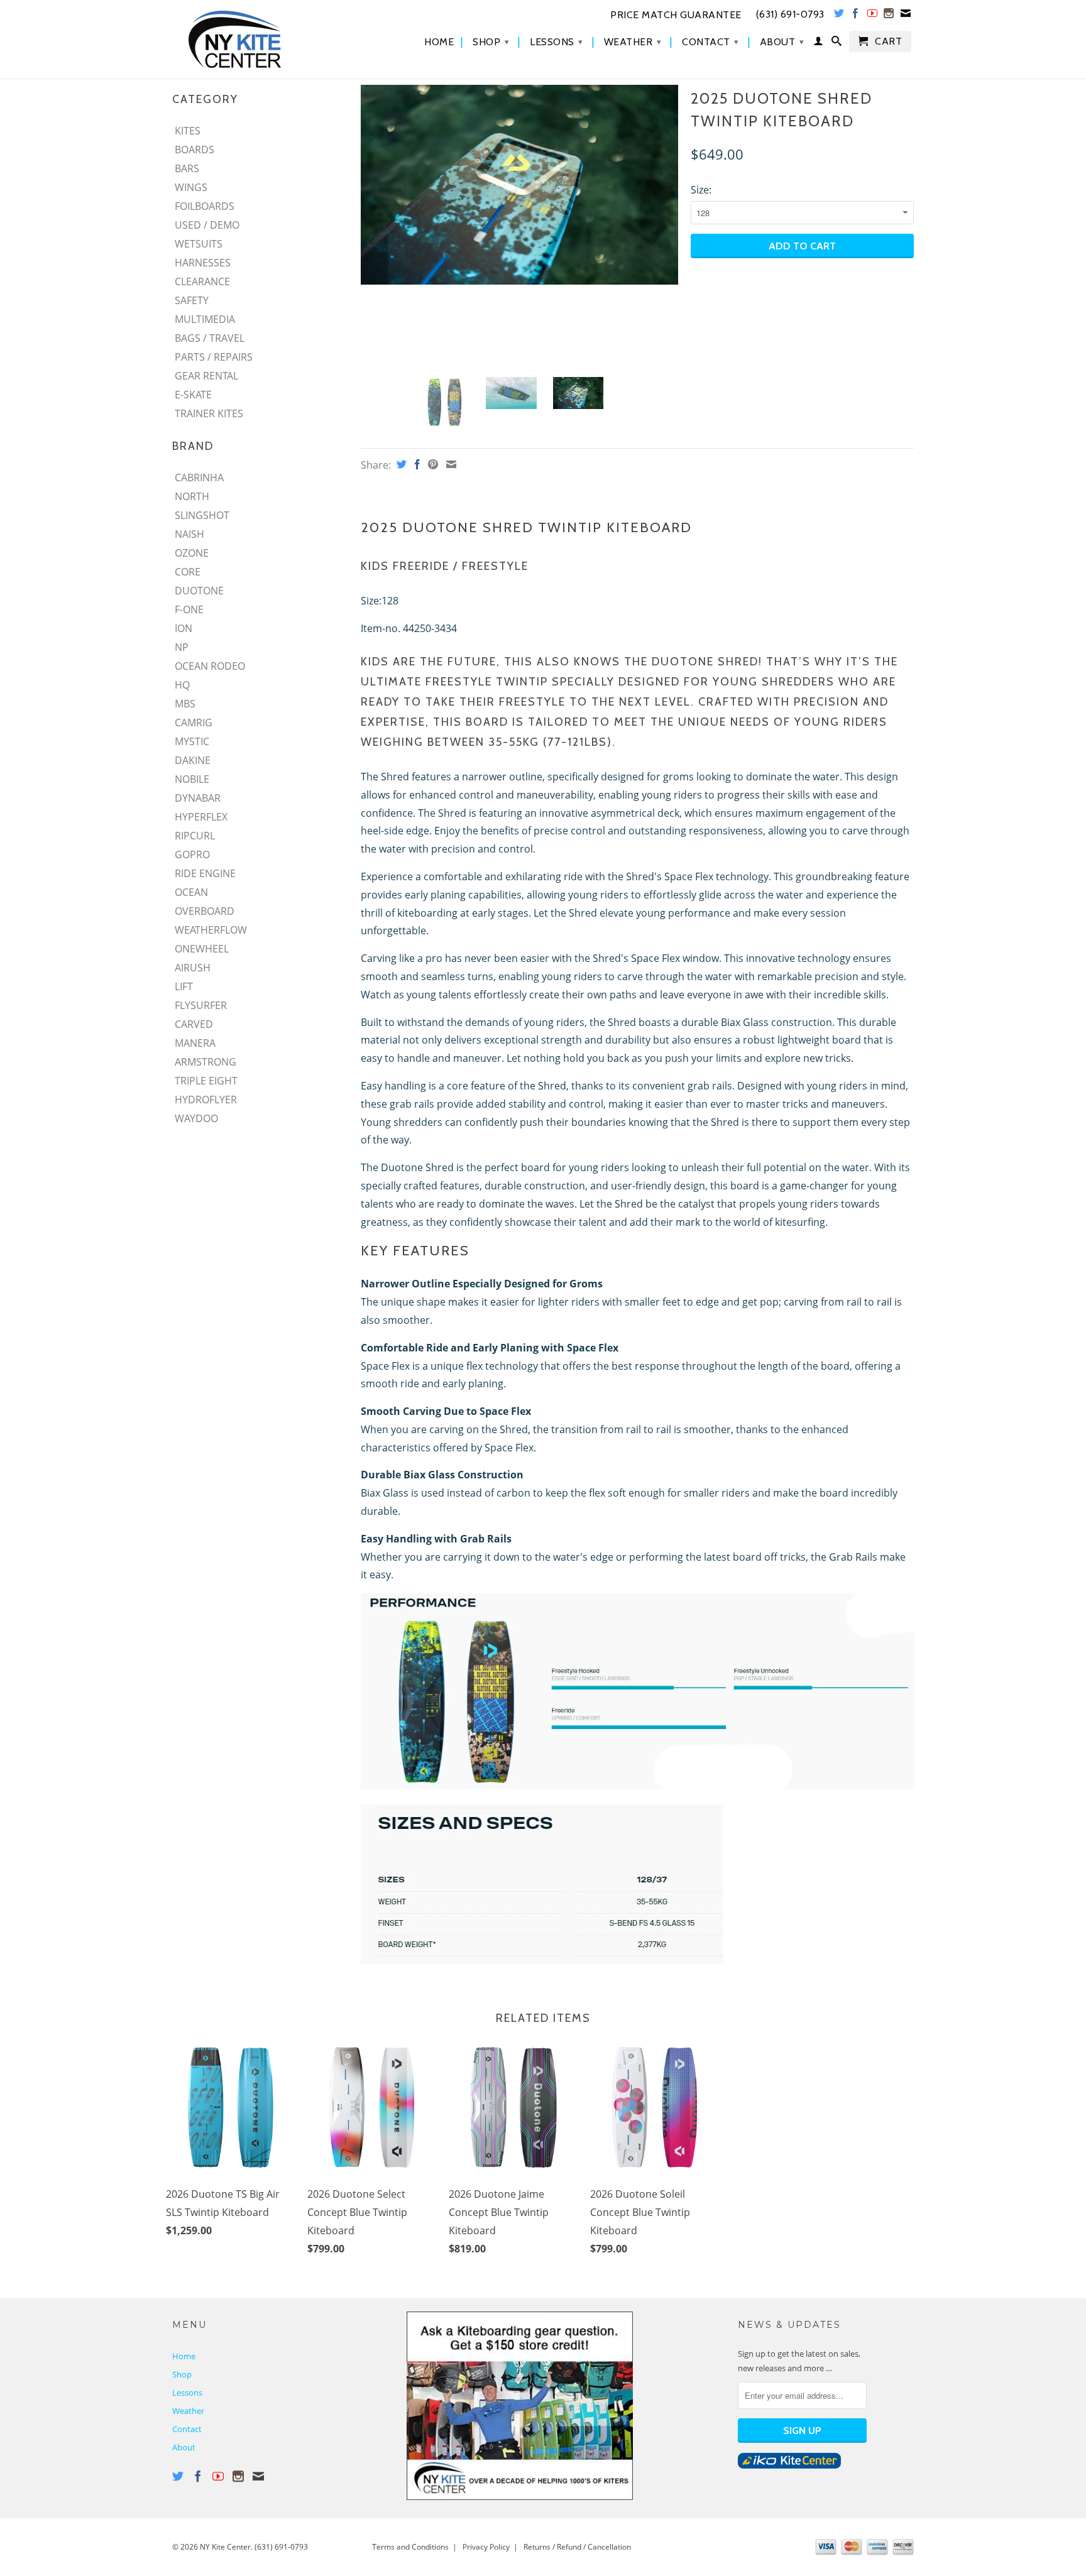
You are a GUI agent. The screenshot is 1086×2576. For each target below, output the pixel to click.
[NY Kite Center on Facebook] (856, 16)
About (782, 42)
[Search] (837, 43)
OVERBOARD (205, 911)
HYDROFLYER (206, 1100)
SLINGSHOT (202, 515)
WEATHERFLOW (211, 930)
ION (184, 628)
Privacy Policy (486, 2547)
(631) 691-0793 (281, 2547)
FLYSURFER (201, 1005)
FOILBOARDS (205, 206)
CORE (188, 572)
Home (439, 42)
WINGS (191, 187)
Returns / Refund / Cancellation (577, 2547)
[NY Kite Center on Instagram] (889, 16)
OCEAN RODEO (210, 666)
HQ (182, 685)
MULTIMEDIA (205, 319)
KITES (188, 131)
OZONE (192, 553)
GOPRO (192, 854)
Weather (633, 42)
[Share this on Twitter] (400, 464)
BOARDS (195, 150)
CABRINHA (199, 478)
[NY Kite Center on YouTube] (873, 16)
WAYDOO (196, 1118)
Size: (701, 190)
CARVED (194, 1024)
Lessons (557, 42)
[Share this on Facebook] (416, 464)
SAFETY (192, 300)
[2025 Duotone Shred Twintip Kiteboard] (519, 185)
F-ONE (189, 609)
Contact (710, 42)
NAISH (189, 534)
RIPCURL (195, 836)
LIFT (184, 986)
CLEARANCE (202, 281)
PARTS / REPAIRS (214, 357)
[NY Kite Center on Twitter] (839, 16)
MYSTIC (192, 741)
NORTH (192, 496)
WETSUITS (199, 244)
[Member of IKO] (789, 2465)
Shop (491, 42)
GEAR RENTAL (206, 376)
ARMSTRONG (206, 1062)
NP (182, 647)
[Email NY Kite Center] (906, 16)
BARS (187, 168)
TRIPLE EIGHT (206, 1081)
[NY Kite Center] (260, 39)
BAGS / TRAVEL (210, 338)
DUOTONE (199, 591)
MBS (185, 704)
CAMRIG (194, 723)
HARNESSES (203, 263)
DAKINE (193, 760)
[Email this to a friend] (450, 464)
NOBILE (192, 779)
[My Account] (819, 43)
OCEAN (191, 892)
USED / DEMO (207, 225)
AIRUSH (193, 968)
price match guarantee (676, 15)
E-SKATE (193, 395)
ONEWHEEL (202, 949)
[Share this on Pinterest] (431, 464)
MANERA (195, 1043)
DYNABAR (198, 798)
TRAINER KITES (209, 413)
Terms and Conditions (410, 2547)
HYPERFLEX (201, 817)
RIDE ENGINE (205, 873)
